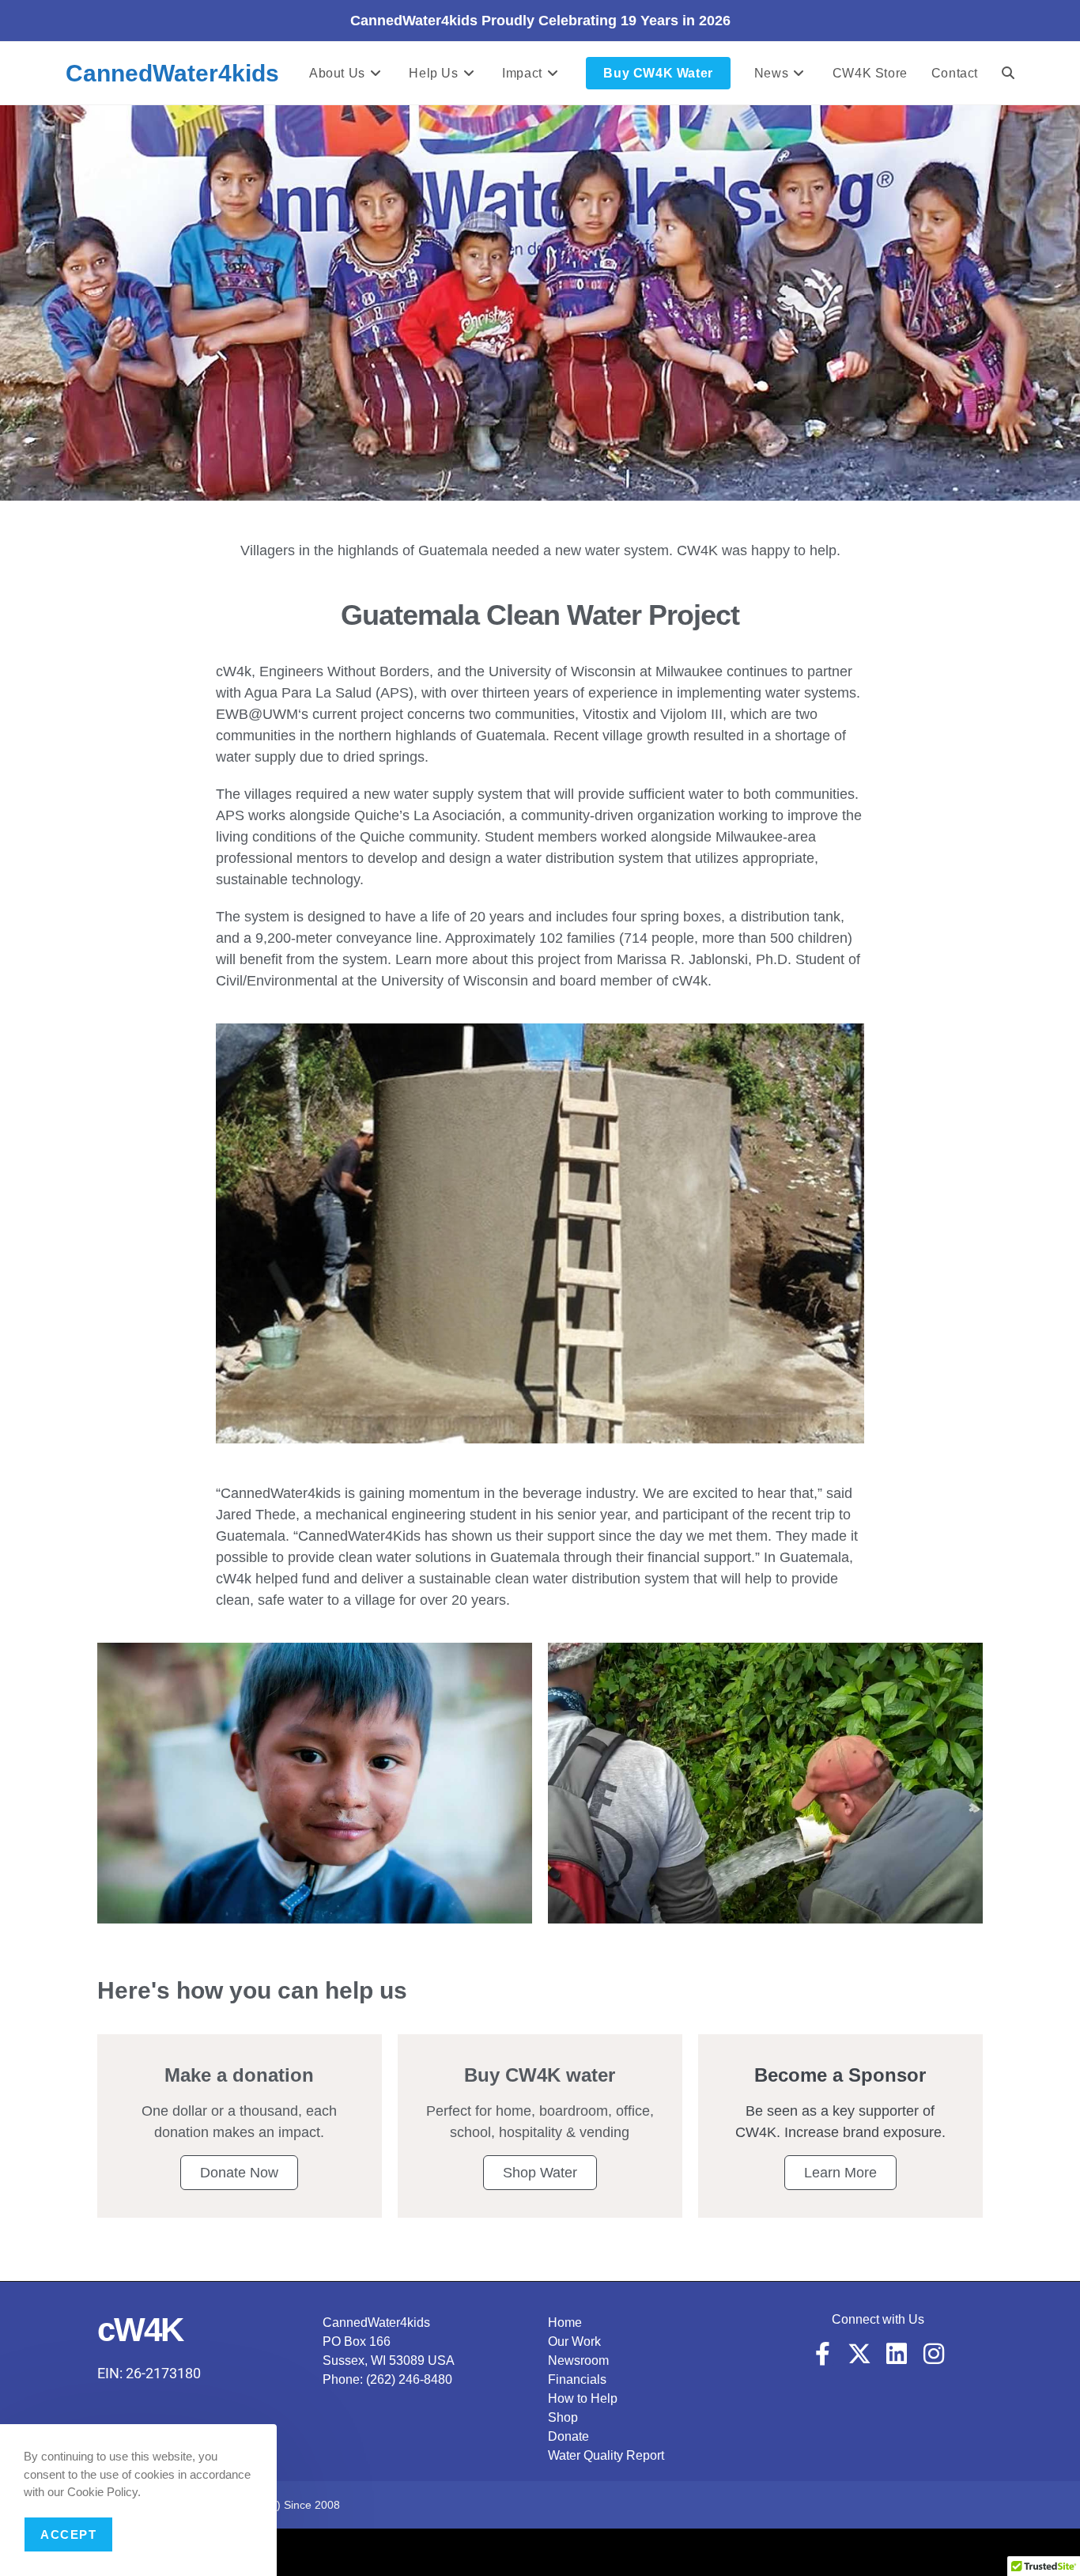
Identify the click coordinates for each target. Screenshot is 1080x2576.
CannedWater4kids (172, 73)
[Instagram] (934, 2354)
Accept (68, 2534)
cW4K (140, 2330)
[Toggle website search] (1008, 73)
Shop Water (540, 2173)
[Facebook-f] (822, 2354)
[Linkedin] (897, 2354)
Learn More (840, 2173)
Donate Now (239, 2173)
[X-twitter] (859, 2354)
